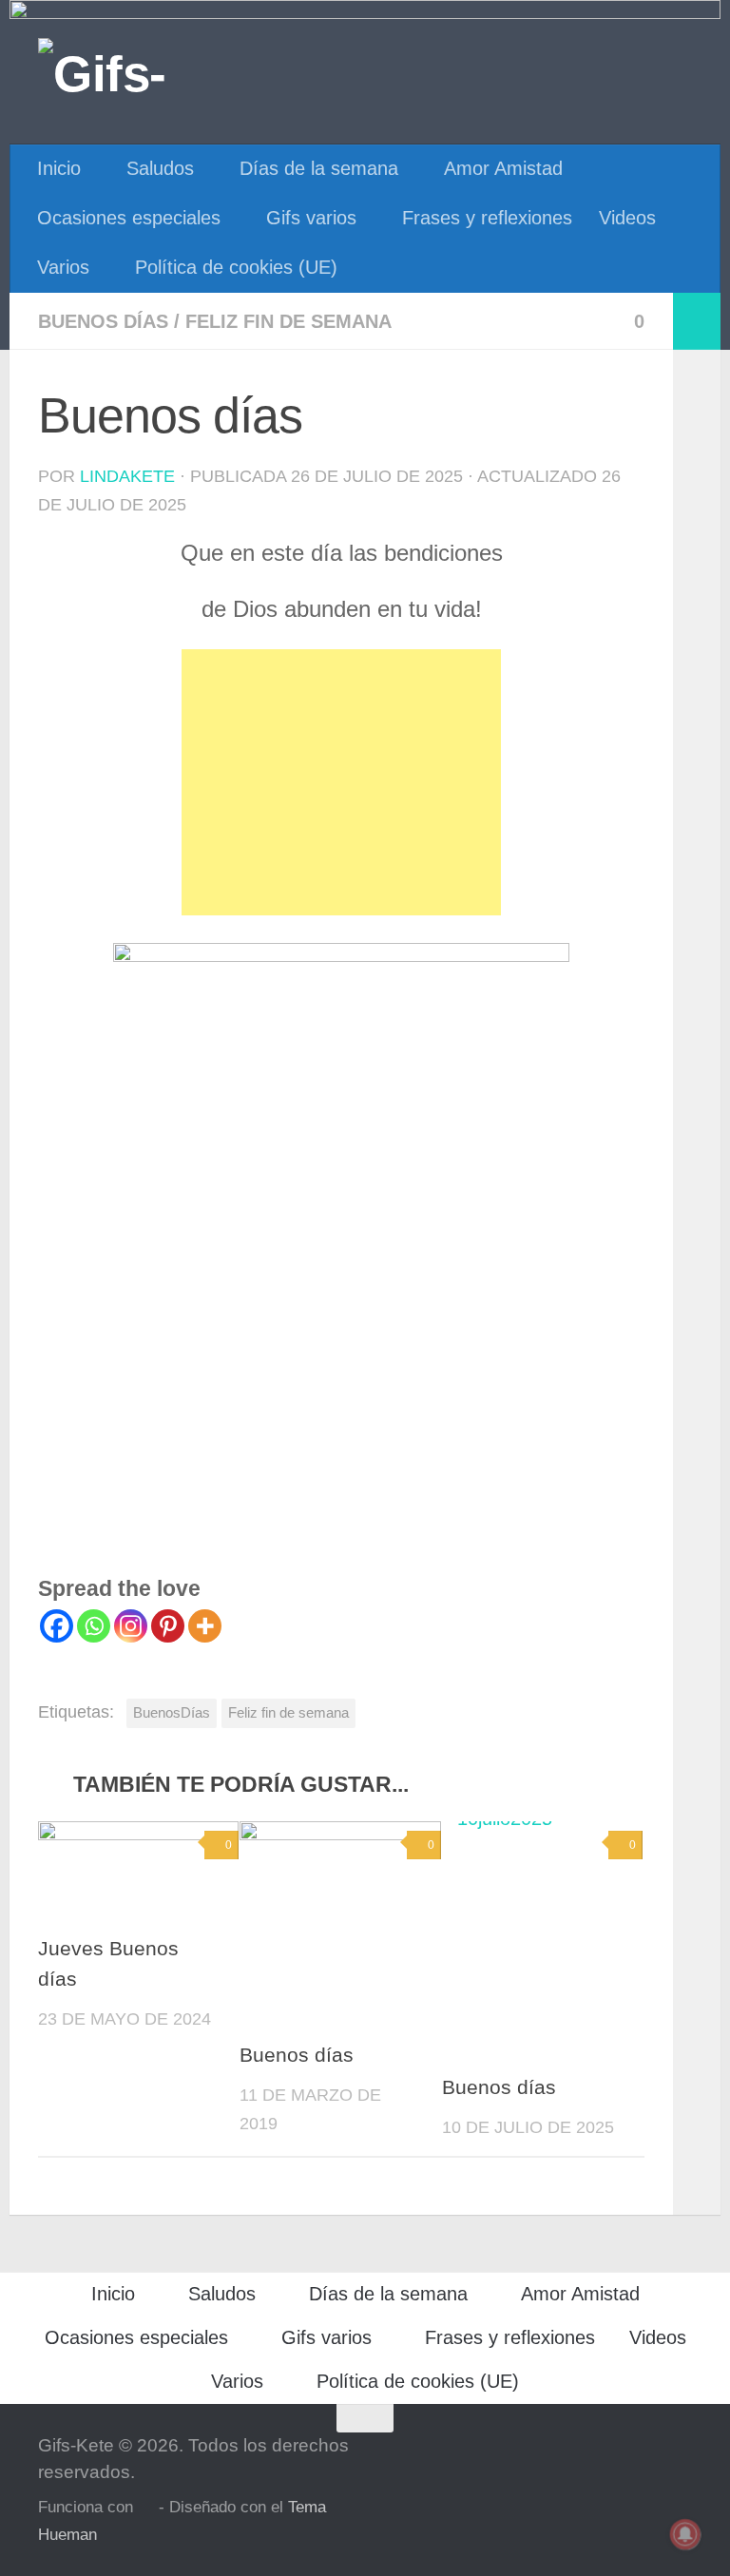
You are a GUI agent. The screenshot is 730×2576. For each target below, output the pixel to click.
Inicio (59, 168)
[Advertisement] (341, 782)
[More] (205, 1626)
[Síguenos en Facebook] (679, 2455)
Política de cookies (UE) (236, 267)
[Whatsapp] (94, 1626)
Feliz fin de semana (288, 321)
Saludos (160, 168)
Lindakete (127, 476)
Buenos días (103, 321)
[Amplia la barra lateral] (697, 321)
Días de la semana (319, 168)
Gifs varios (311, 218)
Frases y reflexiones (487, 218)
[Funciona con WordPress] (146, 2508)
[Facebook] (57, 1626)
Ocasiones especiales (129, 218)
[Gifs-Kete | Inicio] (136, 71)
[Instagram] (131, 1626)
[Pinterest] (168, 1626)
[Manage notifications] (685, 2534)
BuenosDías (172, 1712)
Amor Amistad (503, 168)
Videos (627, 218)
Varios (63, 267)
